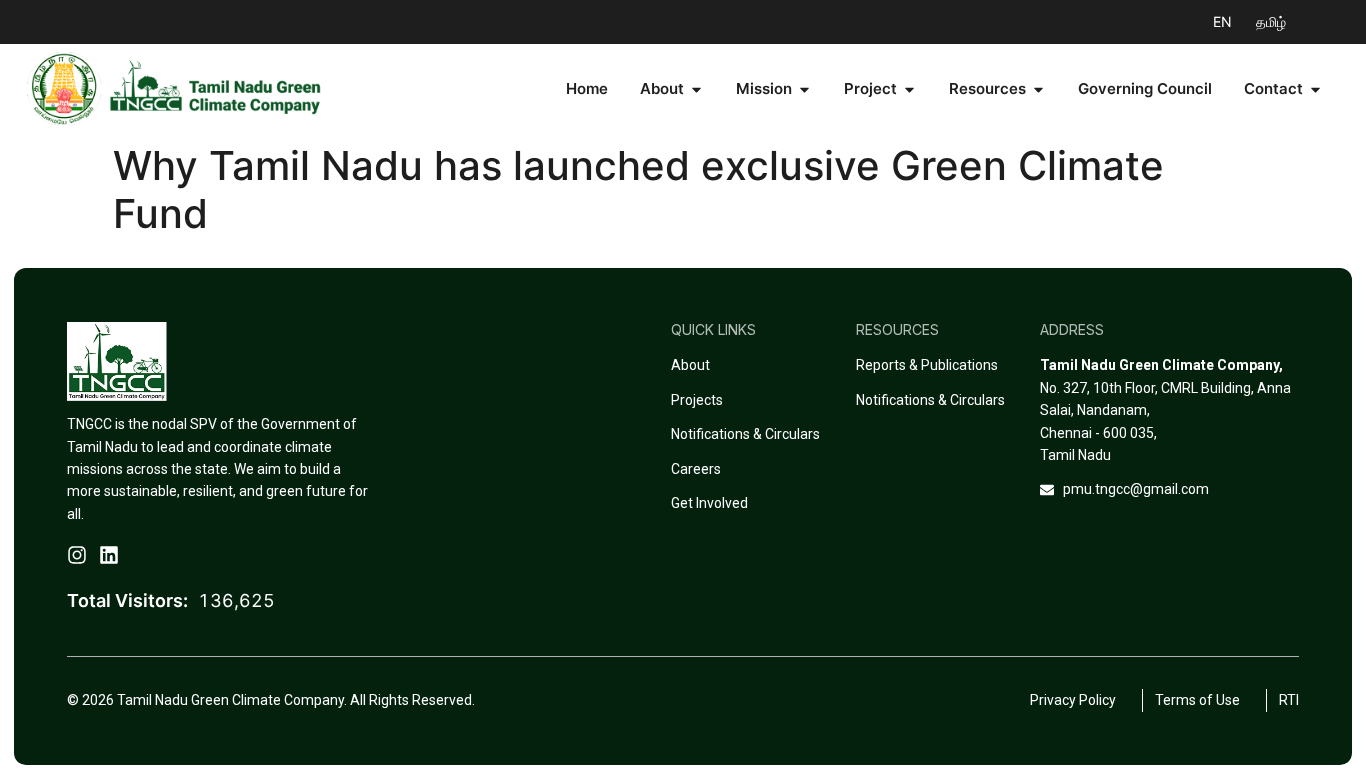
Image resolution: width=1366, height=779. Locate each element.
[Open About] (696, 89)
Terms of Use (1204, 700)
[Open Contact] (1315, 89)
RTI (1289, 700)
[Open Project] (909, 89)
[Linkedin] (109, 555)
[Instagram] (77, 555)
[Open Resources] (1038, 89)
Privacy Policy (1080, 700)
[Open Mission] (804, 89)
